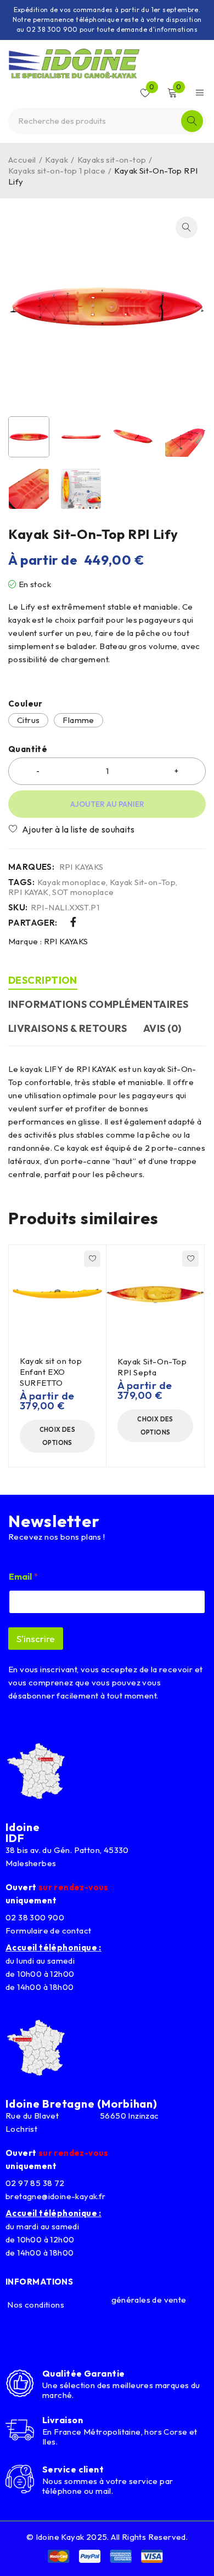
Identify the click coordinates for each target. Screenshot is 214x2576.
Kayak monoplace (72, 882)
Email (23, 1577)
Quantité (28, 749)
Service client (73, 2469)
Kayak (57, 160)
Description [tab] (43, 980)
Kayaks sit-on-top (112, 160)
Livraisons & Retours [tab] (67, 1028)
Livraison (63, 2420)
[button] (187, 227)
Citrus (28, 720)
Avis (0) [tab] (162, 1028)
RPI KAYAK (29, 892)
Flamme (78, 720)
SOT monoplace (83, 892)
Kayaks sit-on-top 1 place (57, 171)
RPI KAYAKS (81, 867)
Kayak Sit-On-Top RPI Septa (152, 1367)
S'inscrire (36, 1639)
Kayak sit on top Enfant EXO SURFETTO (51, 1372)
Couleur (26, 704)
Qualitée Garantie (84, 2373)
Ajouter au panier (107, 804)
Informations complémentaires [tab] (98, 1004)
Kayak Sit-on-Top (143, 882)
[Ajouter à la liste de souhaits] (75, 829)
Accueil (22, 160)
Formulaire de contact (48, 1930)
